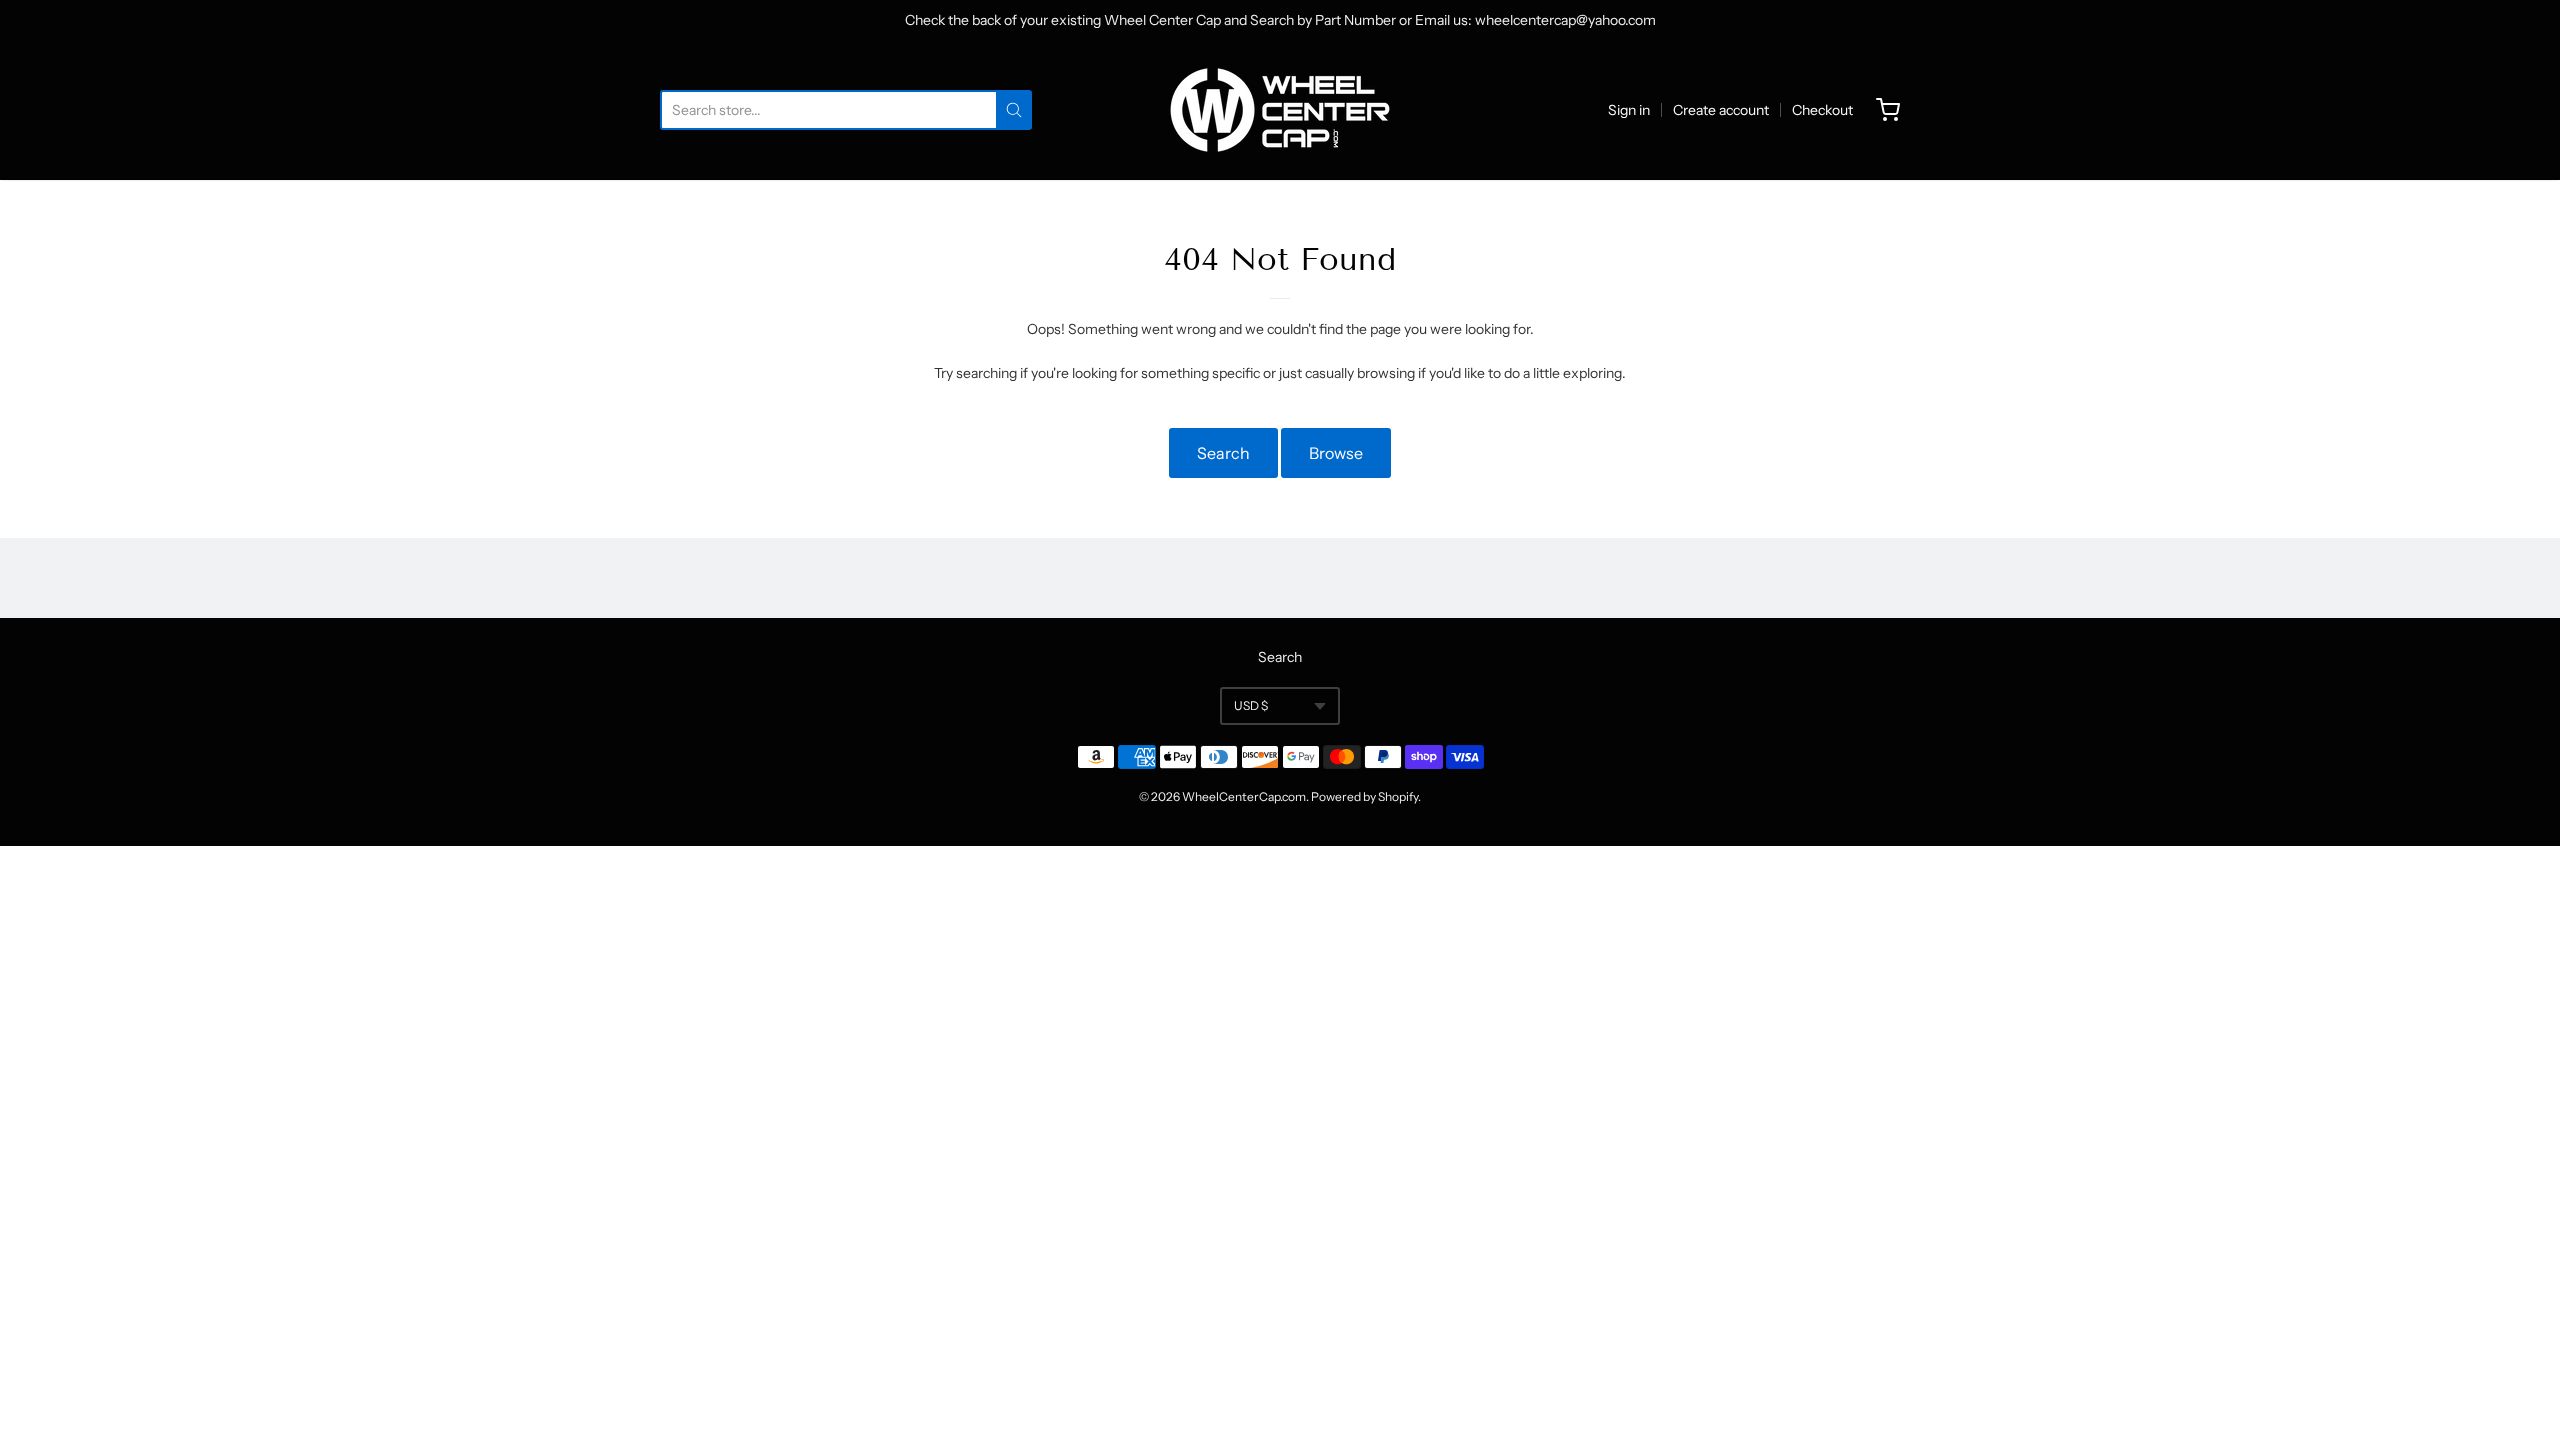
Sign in (1629, 110)
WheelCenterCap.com (1244, 796)
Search (1223, 453)
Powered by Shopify (1364, 796)
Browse (1336, 453)
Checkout (1822, 110)
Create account (1721, 110)
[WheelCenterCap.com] (1280, 110)
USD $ (1251, 705)
